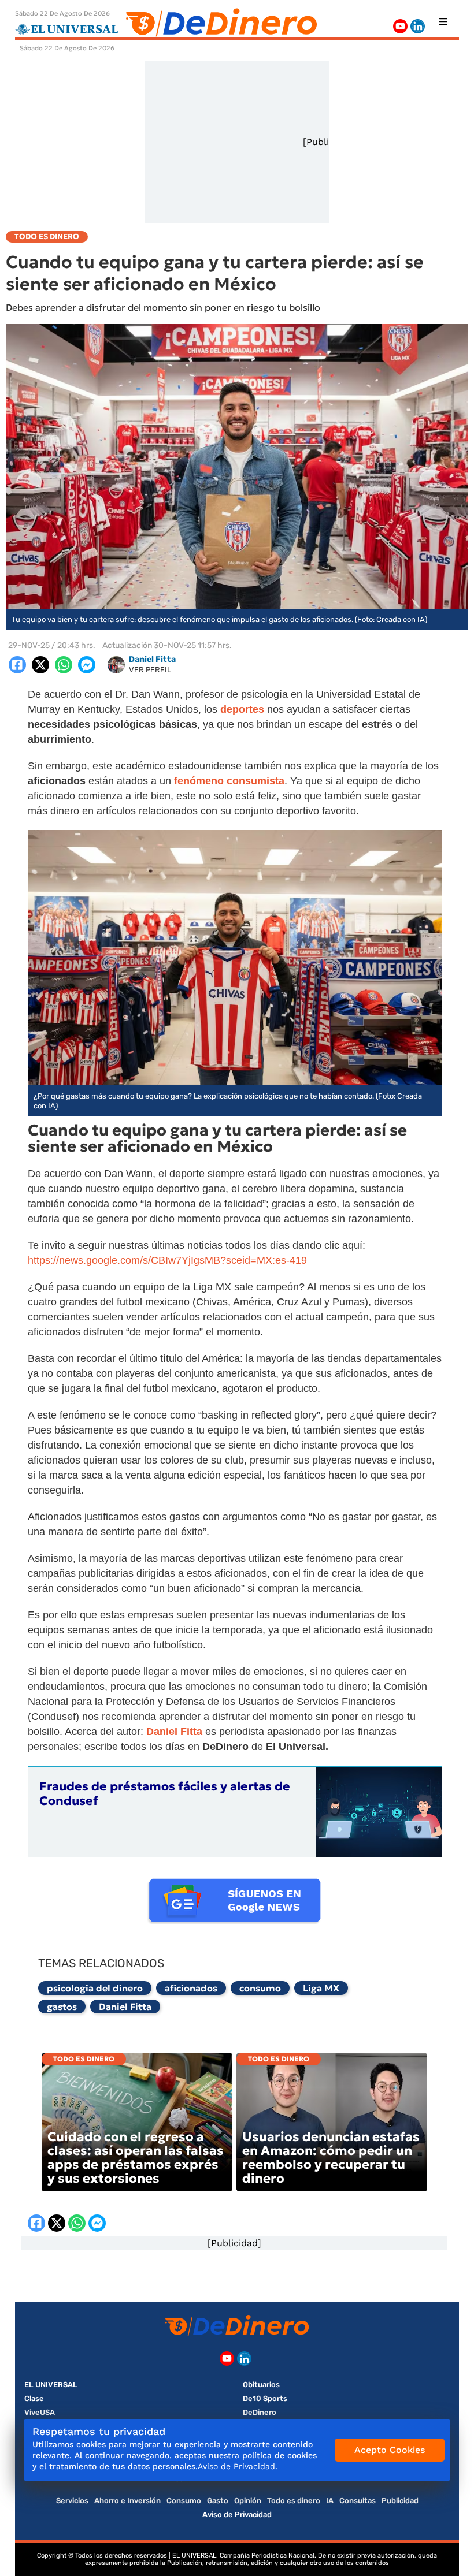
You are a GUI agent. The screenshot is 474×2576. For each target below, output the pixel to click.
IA (330, 2501)
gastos (62, 2007)
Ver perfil (150, 670)
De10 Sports (265, 2398)
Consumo (184, 2501)
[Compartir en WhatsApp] (64, 665)
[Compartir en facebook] (17, 665)
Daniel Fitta (125, 2007)
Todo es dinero (84, 2059)
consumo (260, 1988)
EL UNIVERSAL (51, 2385)
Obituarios (261, 2385)
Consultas (358, 2501)
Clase (34, 2398)
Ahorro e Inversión (127, 2501)
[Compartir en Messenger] (87, 665)
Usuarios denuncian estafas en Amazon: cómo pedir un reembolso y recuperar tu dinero (331, 2158)
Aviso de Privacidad (237, 2514)
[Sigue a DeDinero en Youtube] (400, 26)
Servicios (72, 2501)
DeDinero (260, 2412)
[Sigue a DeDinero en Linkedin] (418, 26)
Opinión (248, 2501)
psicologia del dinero (95, 1988)
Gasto (218, 2501)
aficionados (191, 1988)
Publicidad (400, 2501)
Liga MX (321, 1988)
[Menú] (443, 21)
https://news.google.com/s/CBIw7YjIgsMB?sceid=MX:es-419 (167, 1260)
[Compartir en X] (40, 665)
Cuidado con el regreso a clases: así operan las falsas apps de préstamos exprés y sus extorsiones (136, 2158)
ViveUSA (40, 2412)
